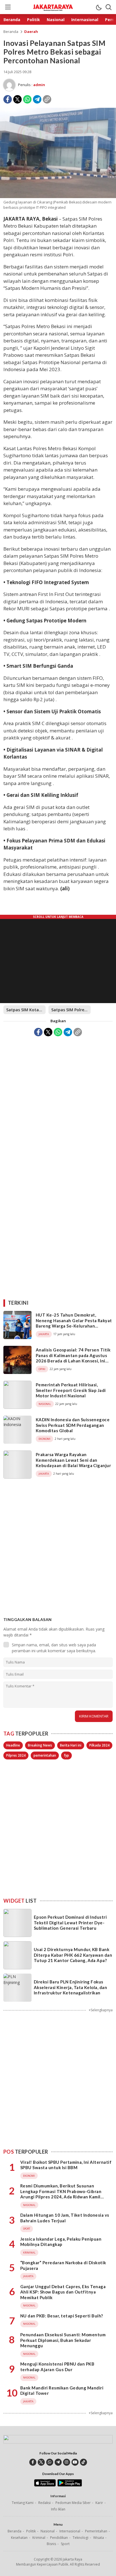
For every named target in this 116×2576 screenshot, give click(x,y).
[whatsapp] (50, 2462)
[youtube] (75, 2462)
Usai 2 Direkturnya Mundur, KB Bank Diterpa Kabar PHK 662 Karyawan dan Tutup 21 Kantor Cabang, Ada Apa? (73, 1955)
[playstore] (70, 2485)
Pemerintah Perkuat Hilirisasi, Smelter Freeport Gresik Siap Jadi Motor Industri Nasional (71, 1390)
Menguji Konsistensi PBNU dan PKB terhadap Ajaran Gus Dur (57, 2367)
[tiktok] (83, 2462)
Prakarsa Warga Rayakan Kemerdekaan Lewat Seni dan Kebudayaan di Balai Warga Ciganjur (73, 1460)
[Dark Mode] (99, 7)
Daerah (31, 32)
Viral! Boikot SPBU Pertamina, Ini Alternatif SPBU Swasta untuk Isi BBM (66, 2165)
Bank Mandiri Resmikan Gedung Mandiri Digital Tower (62, 2391)
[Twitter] (17, 99)
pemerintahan (45, 1755)
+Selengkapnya (101, 2010)
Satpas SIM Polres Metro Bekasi (71, 1010)
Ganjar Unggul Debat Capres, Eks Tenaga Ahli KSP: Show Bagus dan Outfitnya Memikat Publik (63, 2292)
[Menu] (8, 7)
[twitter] (41, 2462)
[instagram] (67, 2462)
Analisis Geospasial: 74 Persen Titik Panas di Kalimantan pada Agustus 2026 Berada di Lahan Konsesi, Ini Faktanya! (73, 1358)
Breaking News (40, 1745)
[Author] (9, 85)
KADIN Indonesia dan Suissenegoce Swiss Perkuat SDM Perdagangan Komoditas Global (73, 1425)
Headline (13, 1745)
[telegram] (58, 2462)
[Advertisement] (58, 1101)
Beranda (11, 32)
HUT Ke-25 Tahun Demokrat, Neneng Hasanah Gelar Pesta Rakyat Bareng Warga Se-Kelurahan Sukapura (74, 1323)
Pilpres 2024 (16, 1755)
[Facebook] (8, 99)
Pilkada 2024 (99, 1745)
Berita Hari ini (71, 1745)
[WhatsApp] (27, 99)
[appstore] (45, 2485)
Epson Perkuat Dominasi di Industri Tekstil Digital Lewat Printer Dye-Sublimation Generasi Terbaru (70, 1923)
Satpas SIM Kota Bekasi (26, 1010)
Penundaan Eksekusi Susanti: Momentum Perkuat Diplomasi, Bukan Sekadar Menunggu (63, 2340)
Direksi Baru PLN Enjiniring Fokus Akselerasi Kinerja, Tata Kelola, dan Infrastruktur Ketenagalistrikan (70, 1987)
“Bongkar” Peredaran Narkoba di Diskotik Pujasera (63, 2265)
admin (39, 85)
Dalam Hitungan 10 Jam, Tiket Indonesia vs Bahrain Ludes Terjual (65, 2218)
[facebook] (33, 2462)
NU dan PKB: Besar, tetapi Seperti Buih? (62, 2316)
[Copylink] (47, 99)
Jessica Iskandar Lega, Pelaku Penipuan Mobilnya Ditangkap (61, 2242)
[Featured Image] (58, 197)
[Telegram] (37, 99)
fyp (66, 1755)
